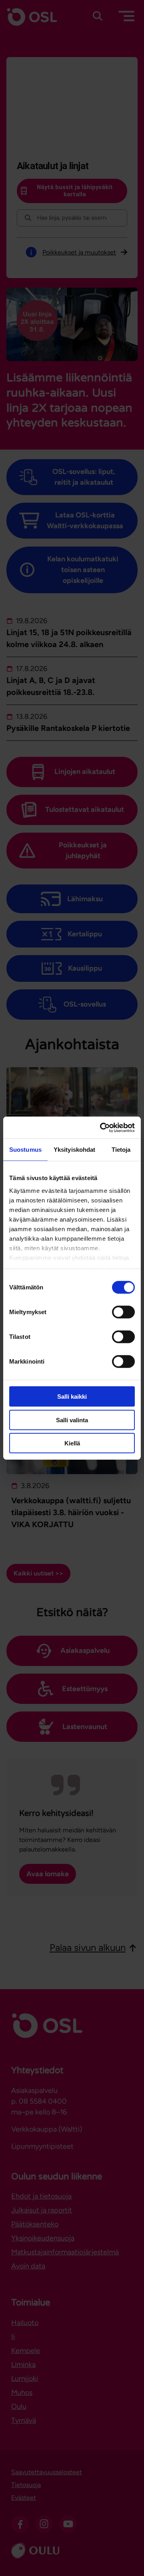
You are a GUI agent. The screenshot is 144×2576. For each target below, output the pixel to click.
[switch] (123, 1312)
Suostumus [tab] (25, 1150)
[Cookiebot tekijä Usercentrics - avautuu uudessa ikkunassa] (102, 1127)
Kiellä (72, 1443)
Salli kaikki (72, 1397)
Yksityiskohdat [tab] (74, 1150)
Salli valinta (72, 1420)
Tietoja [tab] (121, 1150)
